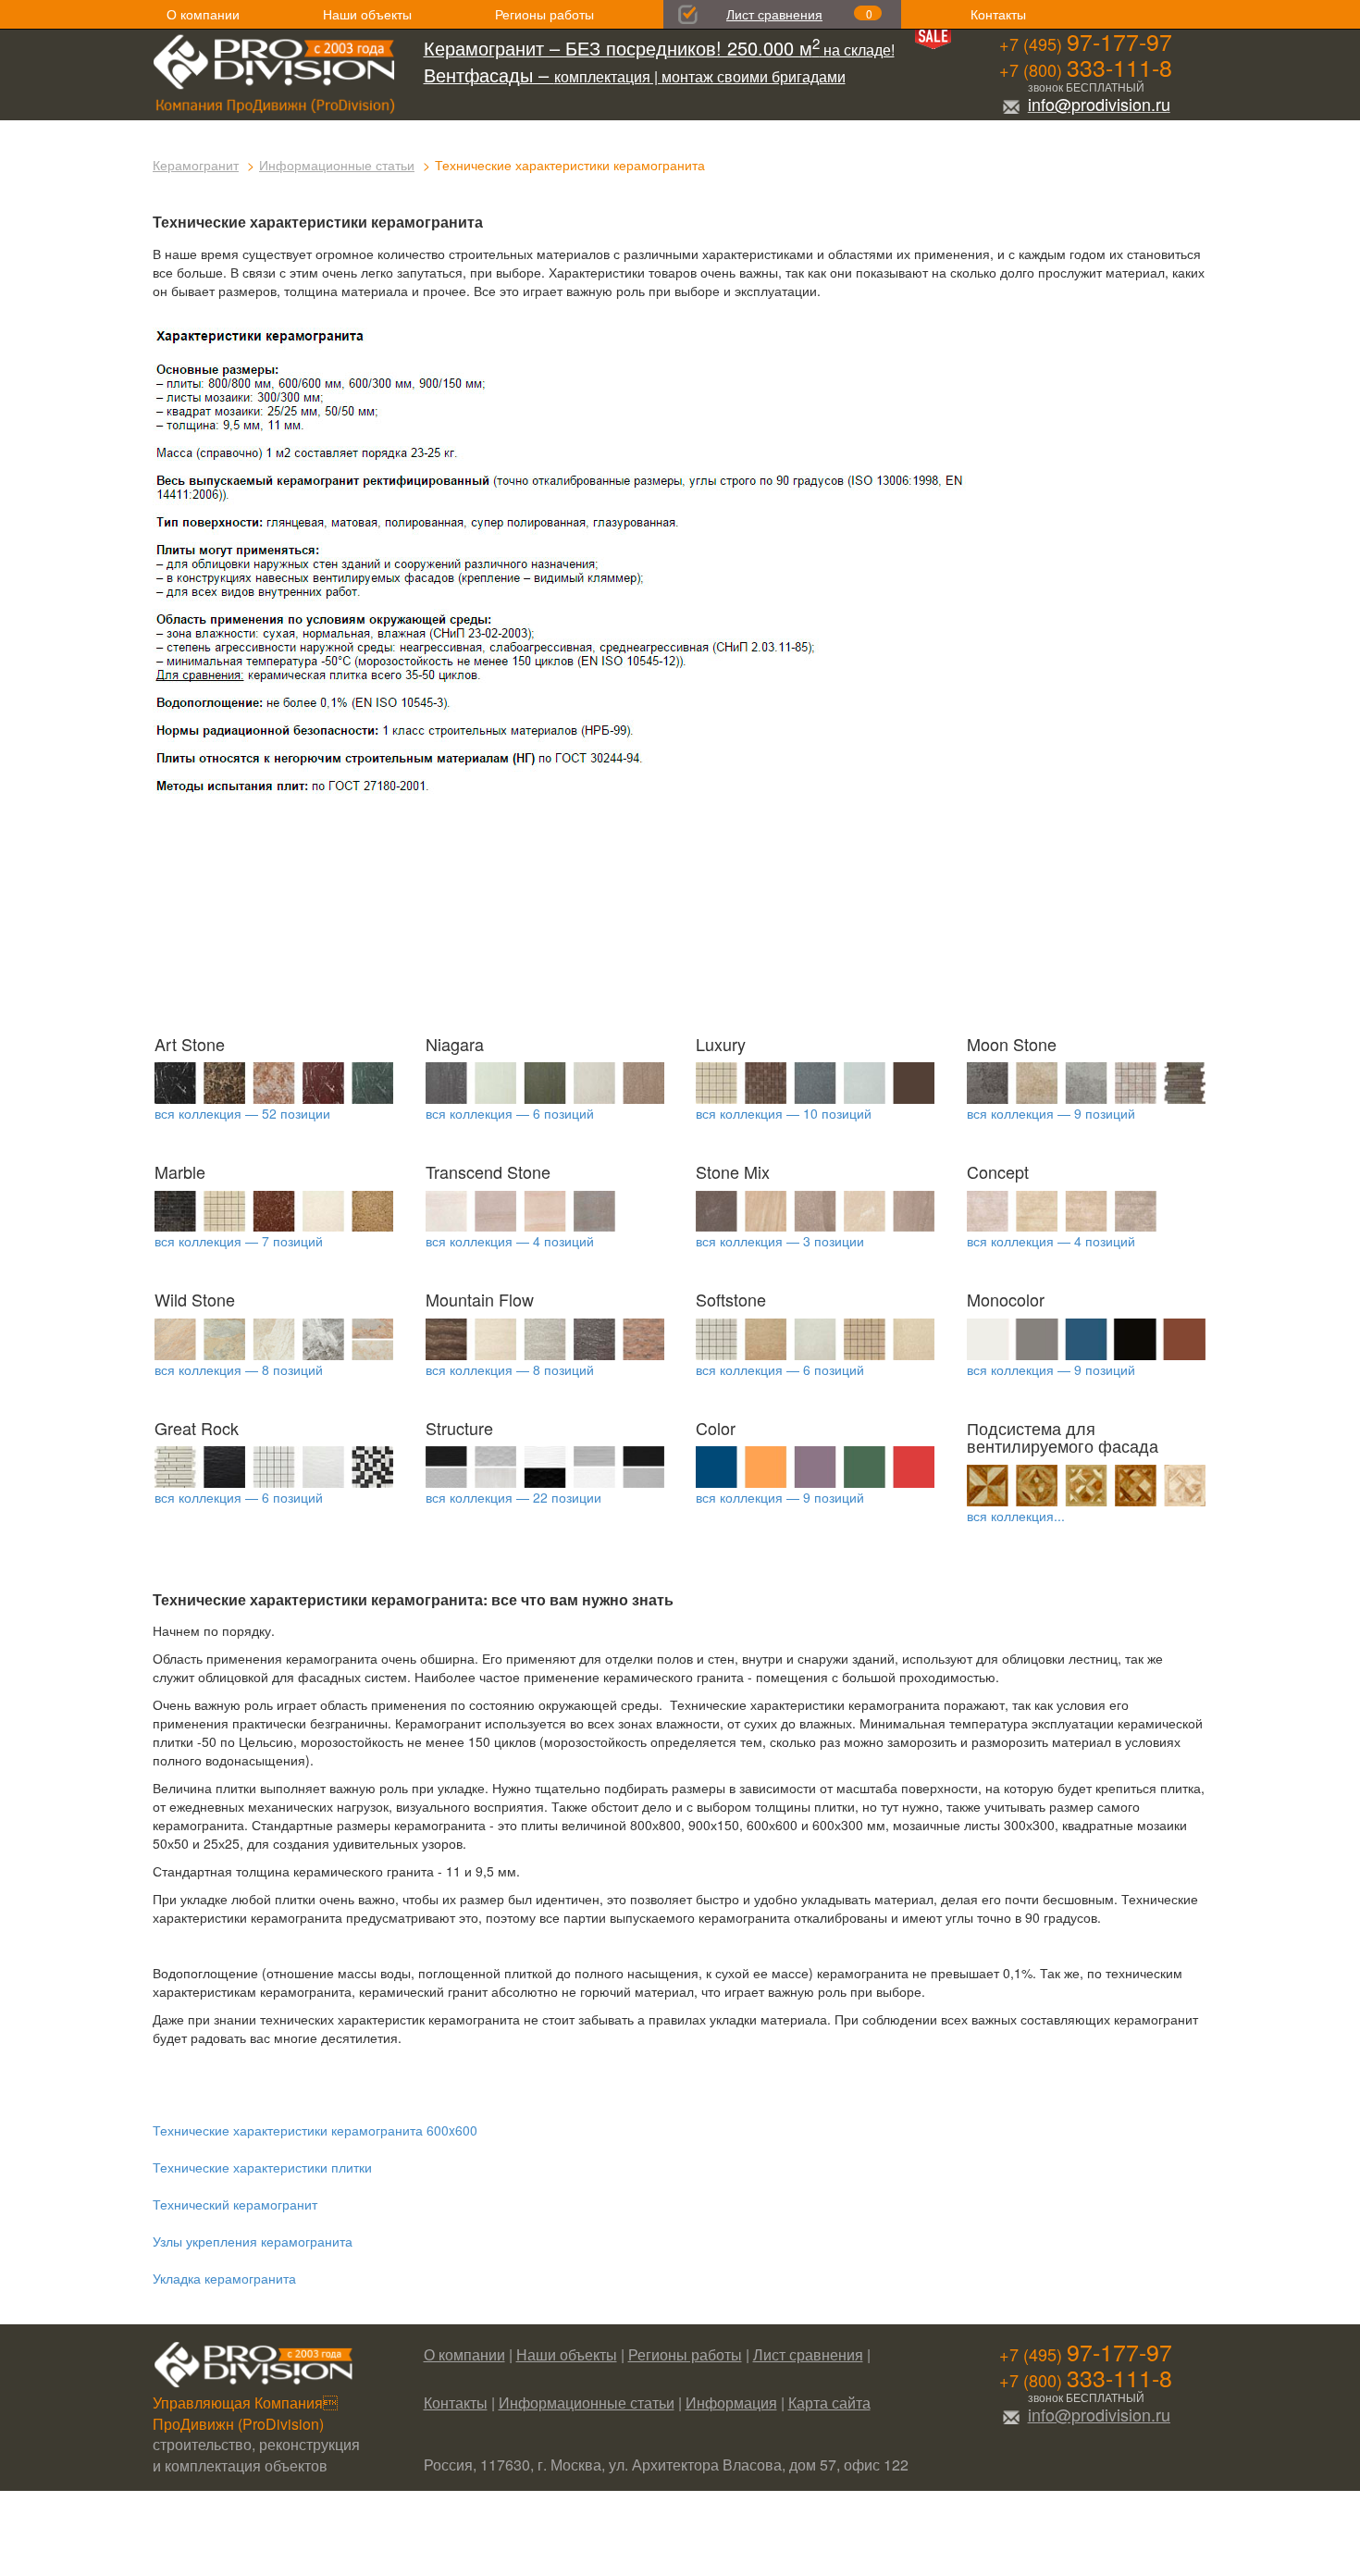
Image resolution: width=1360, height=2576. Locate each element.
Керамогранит (196, 165)
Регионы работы (544, 14)
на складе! (659, 50)
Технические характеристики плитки (262, 2167)
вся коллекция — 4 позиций (510, 1241)
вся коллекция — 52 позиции (242, 1113)
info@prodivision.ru (1099, 104)
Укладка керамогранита (224, 2278)
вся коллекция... (1016, 1516)
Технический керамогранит (235, 2204)
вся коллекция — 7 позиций (239, 1241)
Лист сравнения (774, 14)
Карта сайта (829, 2403)
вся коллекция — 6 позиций (510, 1113)
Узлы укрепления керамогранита (253, 2241)
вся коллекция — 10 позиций (784, 1113)
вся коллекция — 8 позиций (239, 1369)
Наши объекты (367, 14)
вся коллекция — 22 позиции (513, 1497)
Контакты (998, 14)
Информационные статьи (337, 165)
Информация (731, 2403)
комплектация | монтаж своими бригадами (635, 76)
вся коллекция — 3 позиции (780, 1241)
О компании (203, 14)
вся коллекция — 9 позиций (1051, 1113)
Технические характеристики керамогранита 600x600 (315, 2130)
